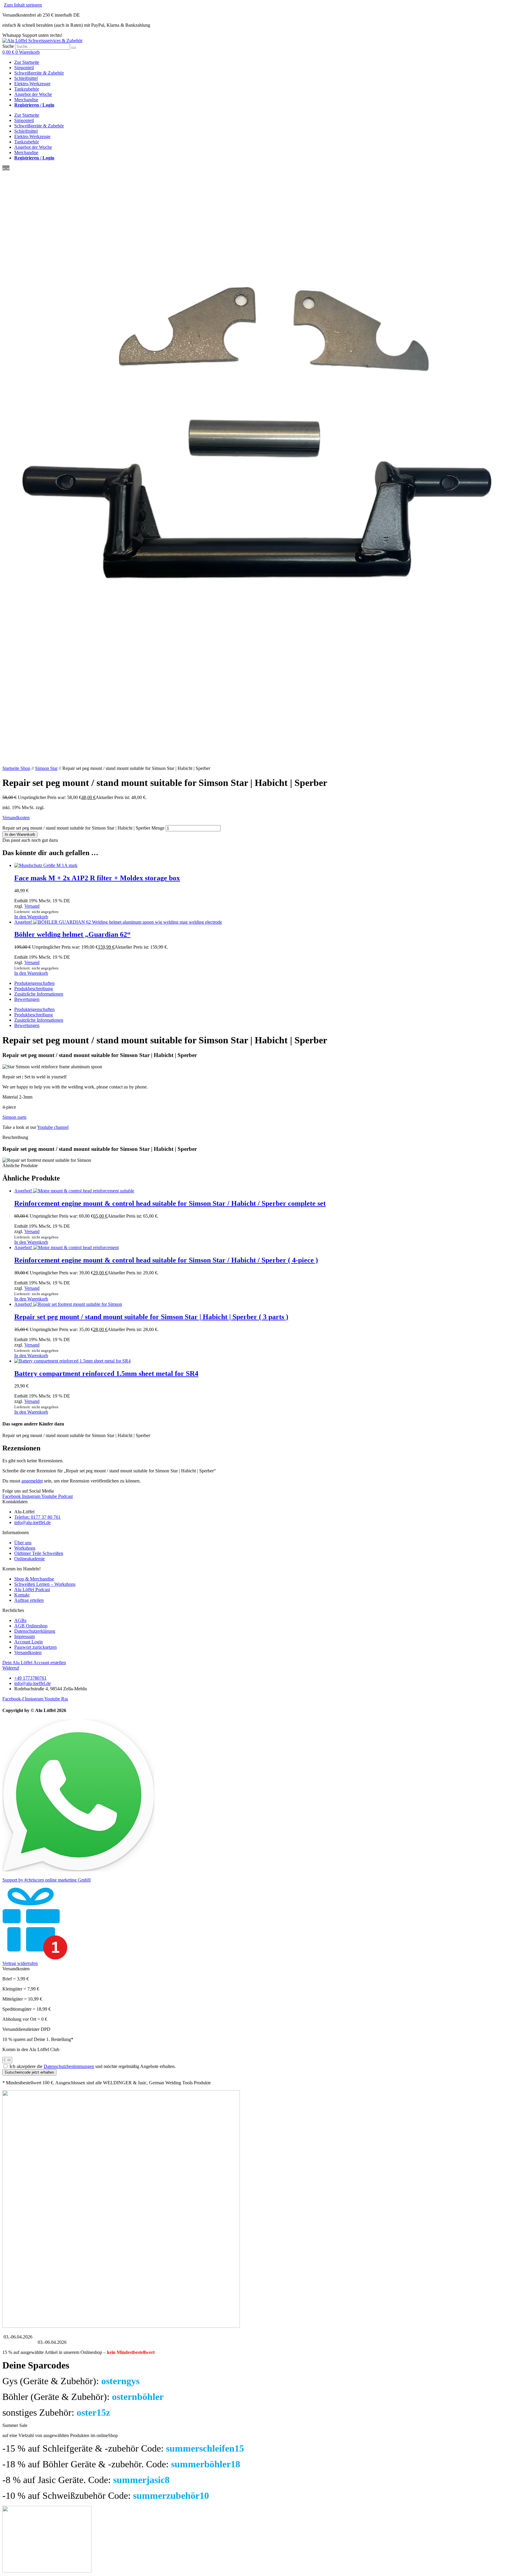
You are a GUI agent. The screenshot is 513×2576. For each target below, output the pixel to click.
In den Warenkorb (20, 834)
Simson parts (14, 1117)
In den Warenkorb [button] (31, 917)
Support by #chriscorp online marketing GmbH (47, 1880)
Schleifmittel (26, 78)
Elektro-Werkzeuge (32, 84)
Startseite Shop (16, 768)
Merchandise (26, 100)
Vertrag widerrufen (20, 1963)
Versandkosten (16, 818)
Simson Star (46, 768)
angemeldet (32, 1481)
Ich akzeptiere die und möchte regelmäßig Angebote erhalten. (93, 2066)
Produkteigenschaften (34, 983)
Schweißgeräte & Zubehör (39, 73)
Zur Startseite (27, 62)
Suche (8, 46)
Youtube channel (53, 1127)
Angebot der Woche (33, 94)
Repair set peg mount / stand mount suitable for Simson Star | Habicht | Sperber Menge (83, 828)
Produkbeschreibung (34, 989)
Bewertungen (27, 999)
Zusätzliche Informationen (39, 994)
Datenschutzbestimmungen (69, 2066)
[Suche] (74, 48)
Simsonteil (24, 68)
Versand (32, 906)
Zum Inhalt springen (23, 5)
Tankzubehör (27, 89)
